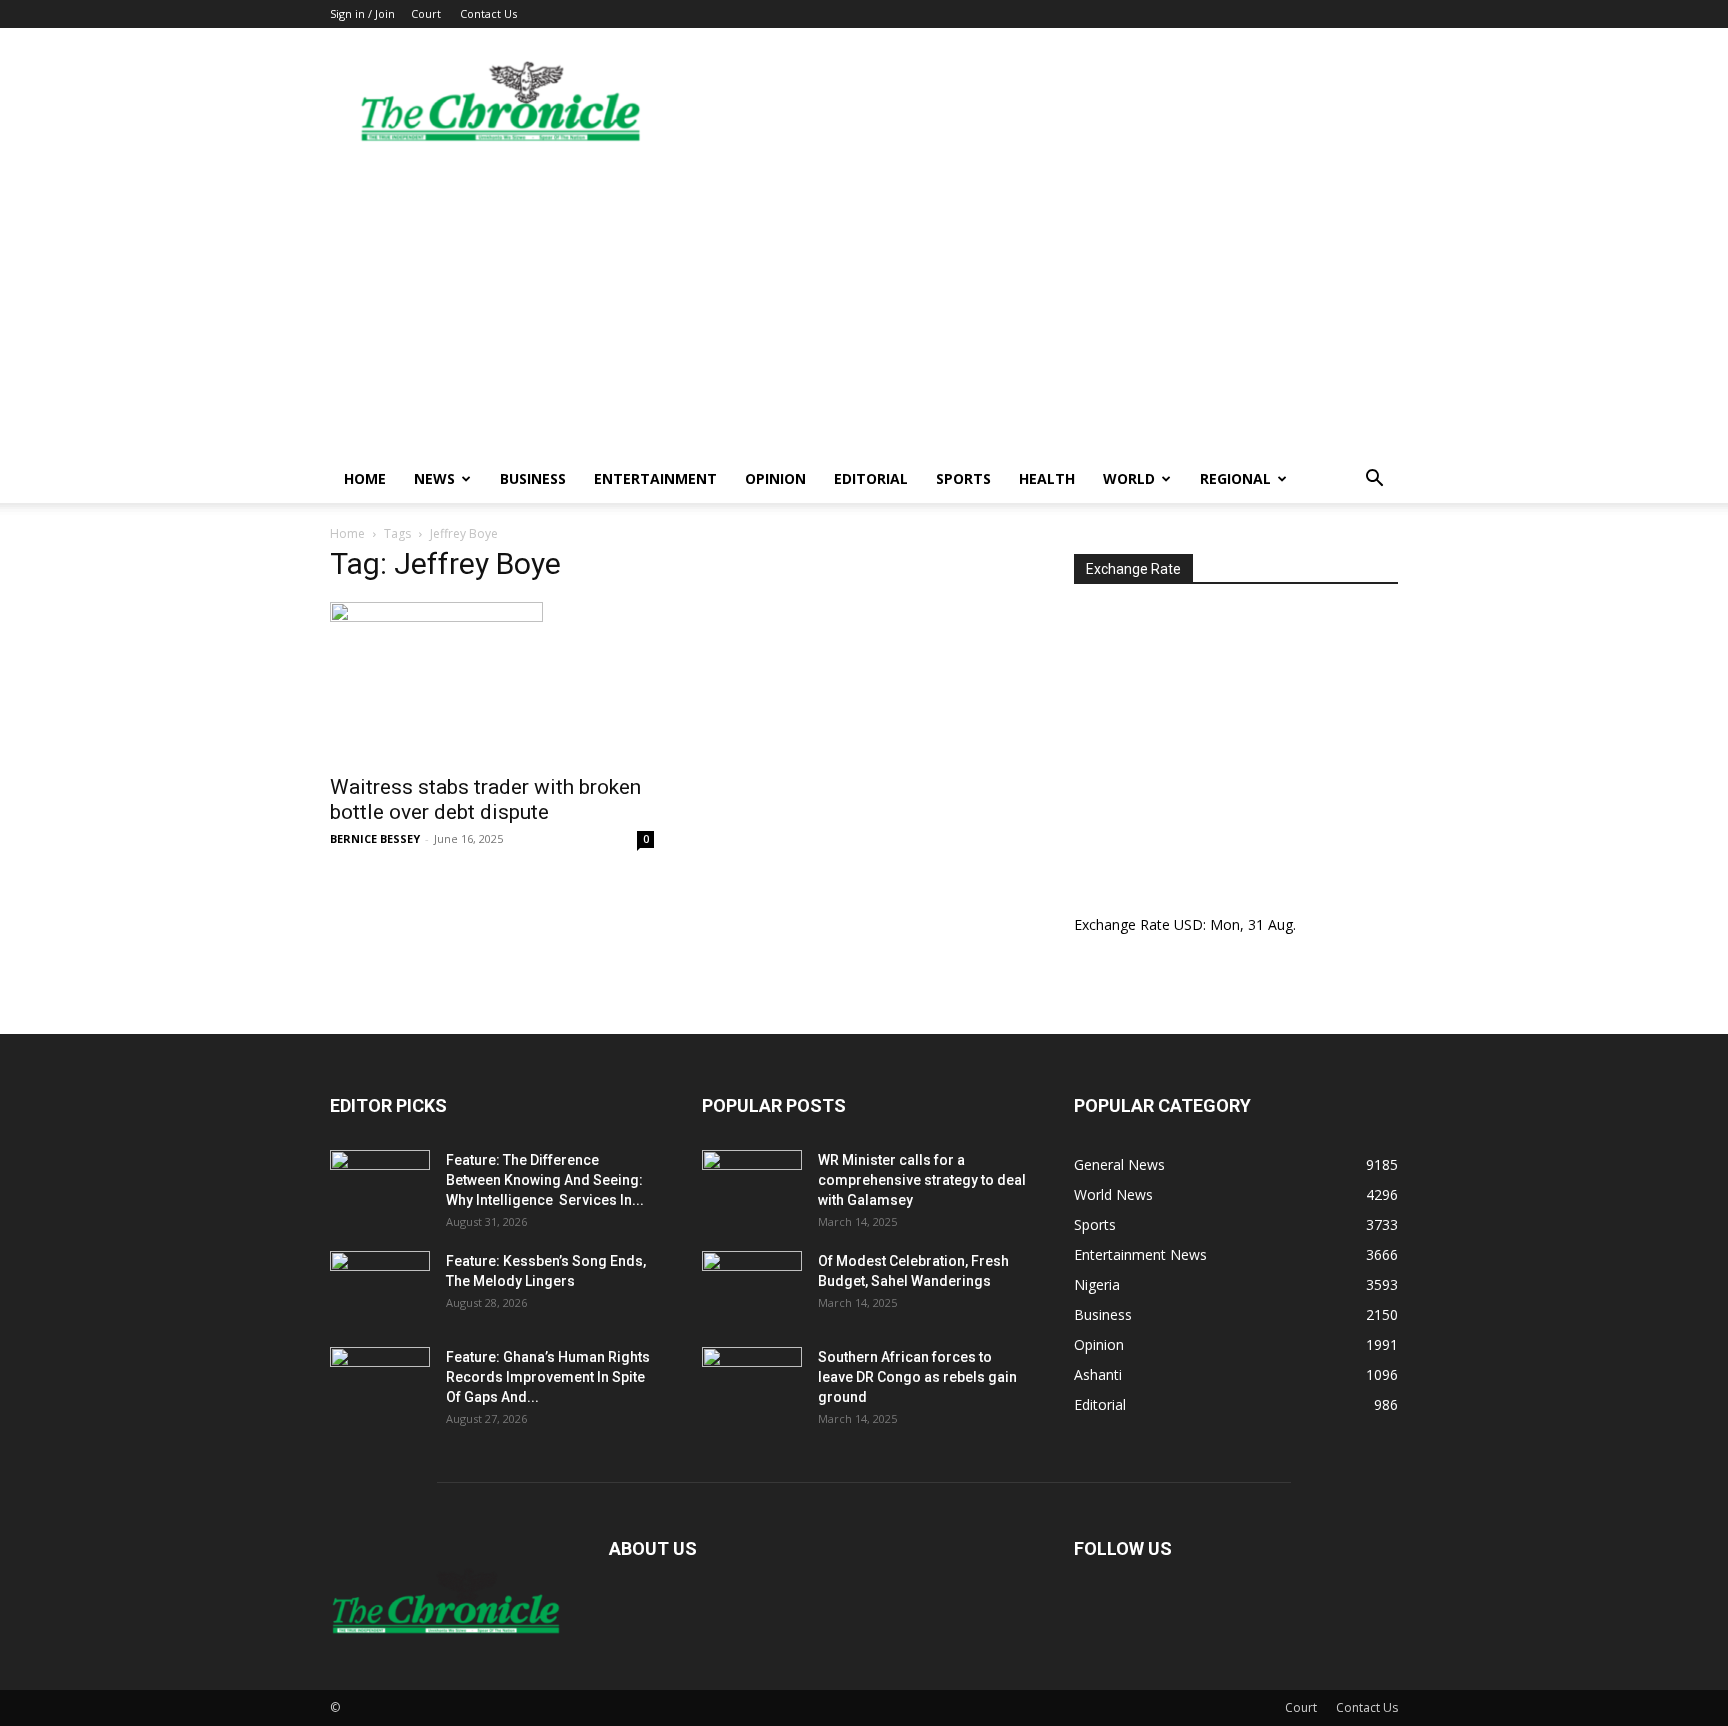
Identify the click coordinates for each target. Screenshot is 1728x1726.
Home (365, 478)
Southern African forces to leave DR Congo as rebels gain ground (917, 1377)
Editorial (871, 478)
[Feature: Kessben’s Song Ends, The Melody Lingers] (380, 1286)
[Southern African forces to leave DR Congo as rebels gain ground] (752, 1382)
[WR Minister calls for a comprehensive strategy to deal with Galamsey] (752, 1185)
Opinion (775, 478)
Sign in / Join (362, 13)
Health (1047, 478)
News (434, 478)
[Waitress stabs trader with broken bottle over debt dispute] (492, 682)
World (1129, 478)
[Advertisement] (864, 305)
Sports (963, 478)
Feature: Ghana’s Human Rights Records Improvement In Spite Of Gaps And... (548, 1377)
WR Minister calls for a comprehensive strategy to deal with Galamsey (922, 1180)
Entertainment (655, 478)
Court (426, 13)
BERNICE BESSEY (375, 838)
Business (533, 478)
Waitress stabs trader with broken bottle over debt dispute (485, 799)
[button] (1374, 480)
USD (1188, 924)
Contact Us (488, 13)
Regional (1235, 478)
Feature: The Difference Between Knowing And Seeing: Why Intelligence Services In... (545, 1180)
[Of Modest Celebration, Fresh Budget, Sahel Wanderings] (752, 1286)
